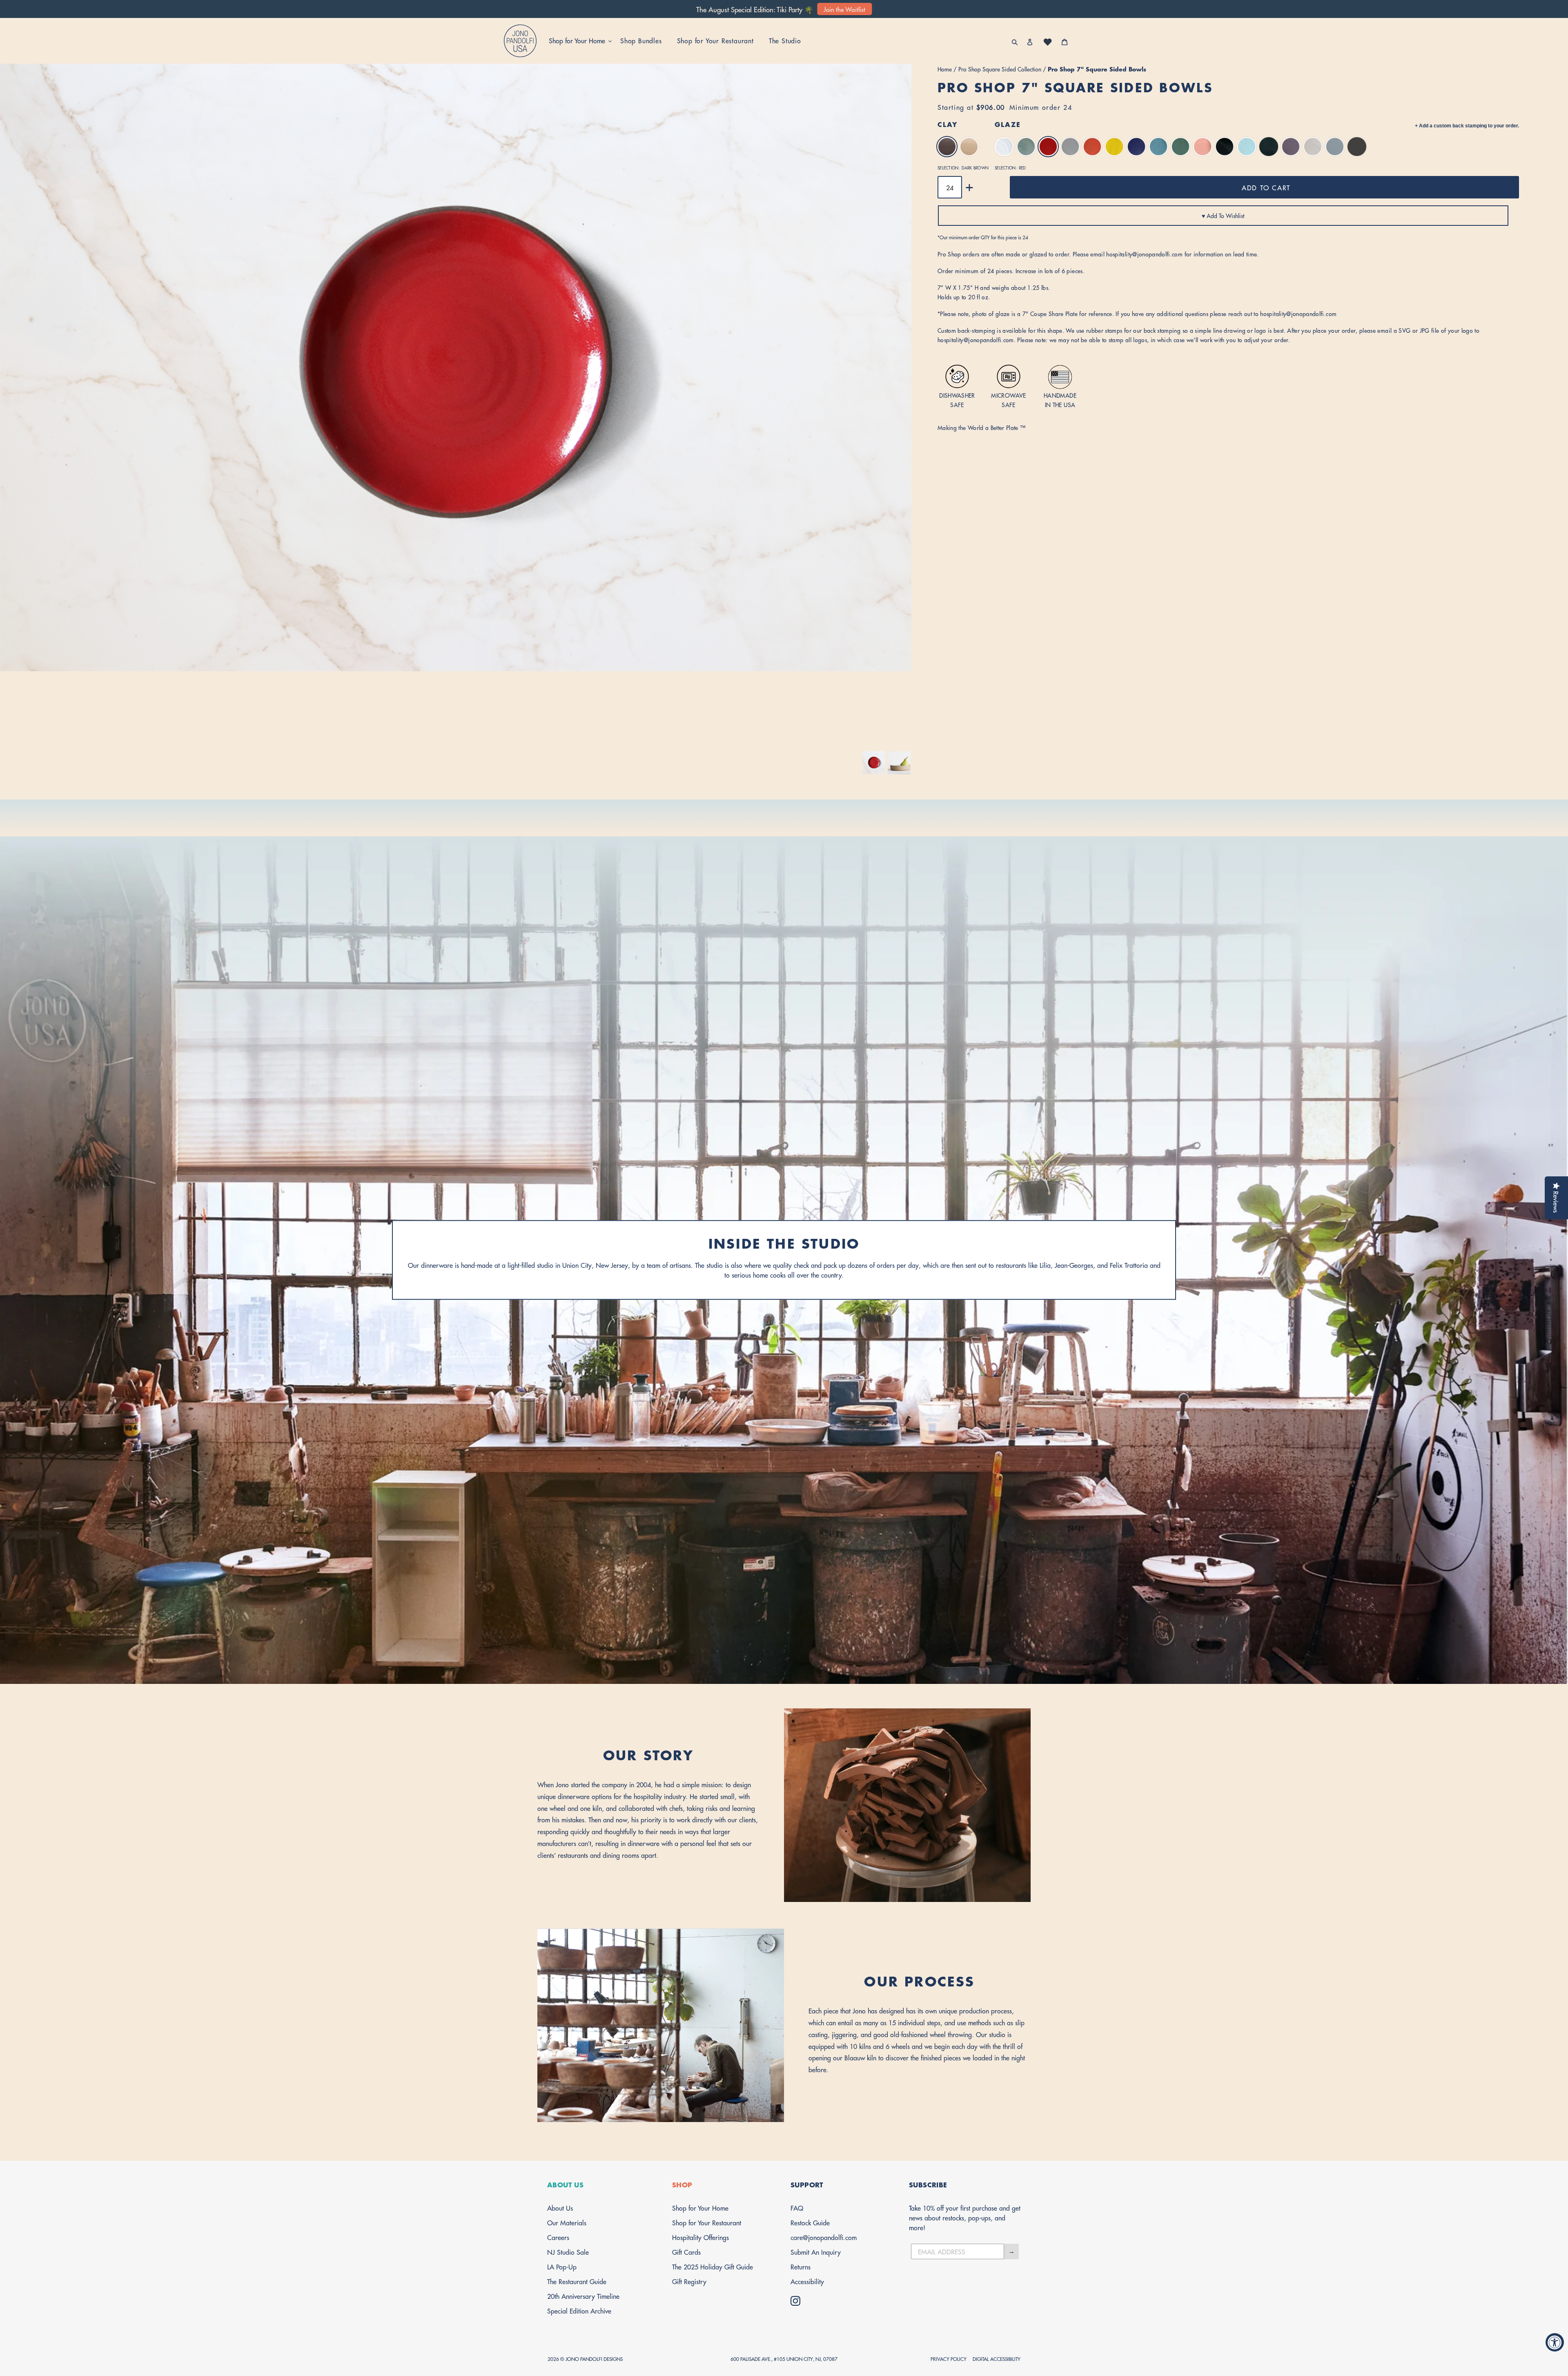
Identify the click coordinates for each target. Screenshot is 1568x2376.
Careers (558, 2237)
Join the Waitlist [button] (844, 9)
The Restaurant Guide (577, 2281)
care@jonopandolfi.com (824, 2237)
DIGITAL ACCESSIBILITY (997, 2359)
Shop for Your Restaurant (707, 2222)
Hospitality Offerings (700, 2237)
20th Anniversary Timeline (583, 2296)
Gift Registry (689, 2281)
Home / (948, 69)
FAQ (797, 2208)
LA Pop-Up (562, 2266)
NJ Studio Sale (568, 2252)
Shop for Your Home (700, 2208)
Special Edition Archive (579, 2310)
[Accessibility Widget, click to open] (1555, 2342)
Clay (948, 124)
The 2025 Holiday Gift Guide (713, 2266)
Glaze (1008, 124)
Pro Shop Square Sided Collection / (1003, 69)
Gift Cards (686, 2252)
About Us (560, 2208)
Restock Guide (810, 2222)
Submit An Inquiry (816, 2252)
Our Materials (567, 2222)
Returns (801, 2266)
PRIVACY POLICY (949, 2359)
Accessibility (807, 2281)
